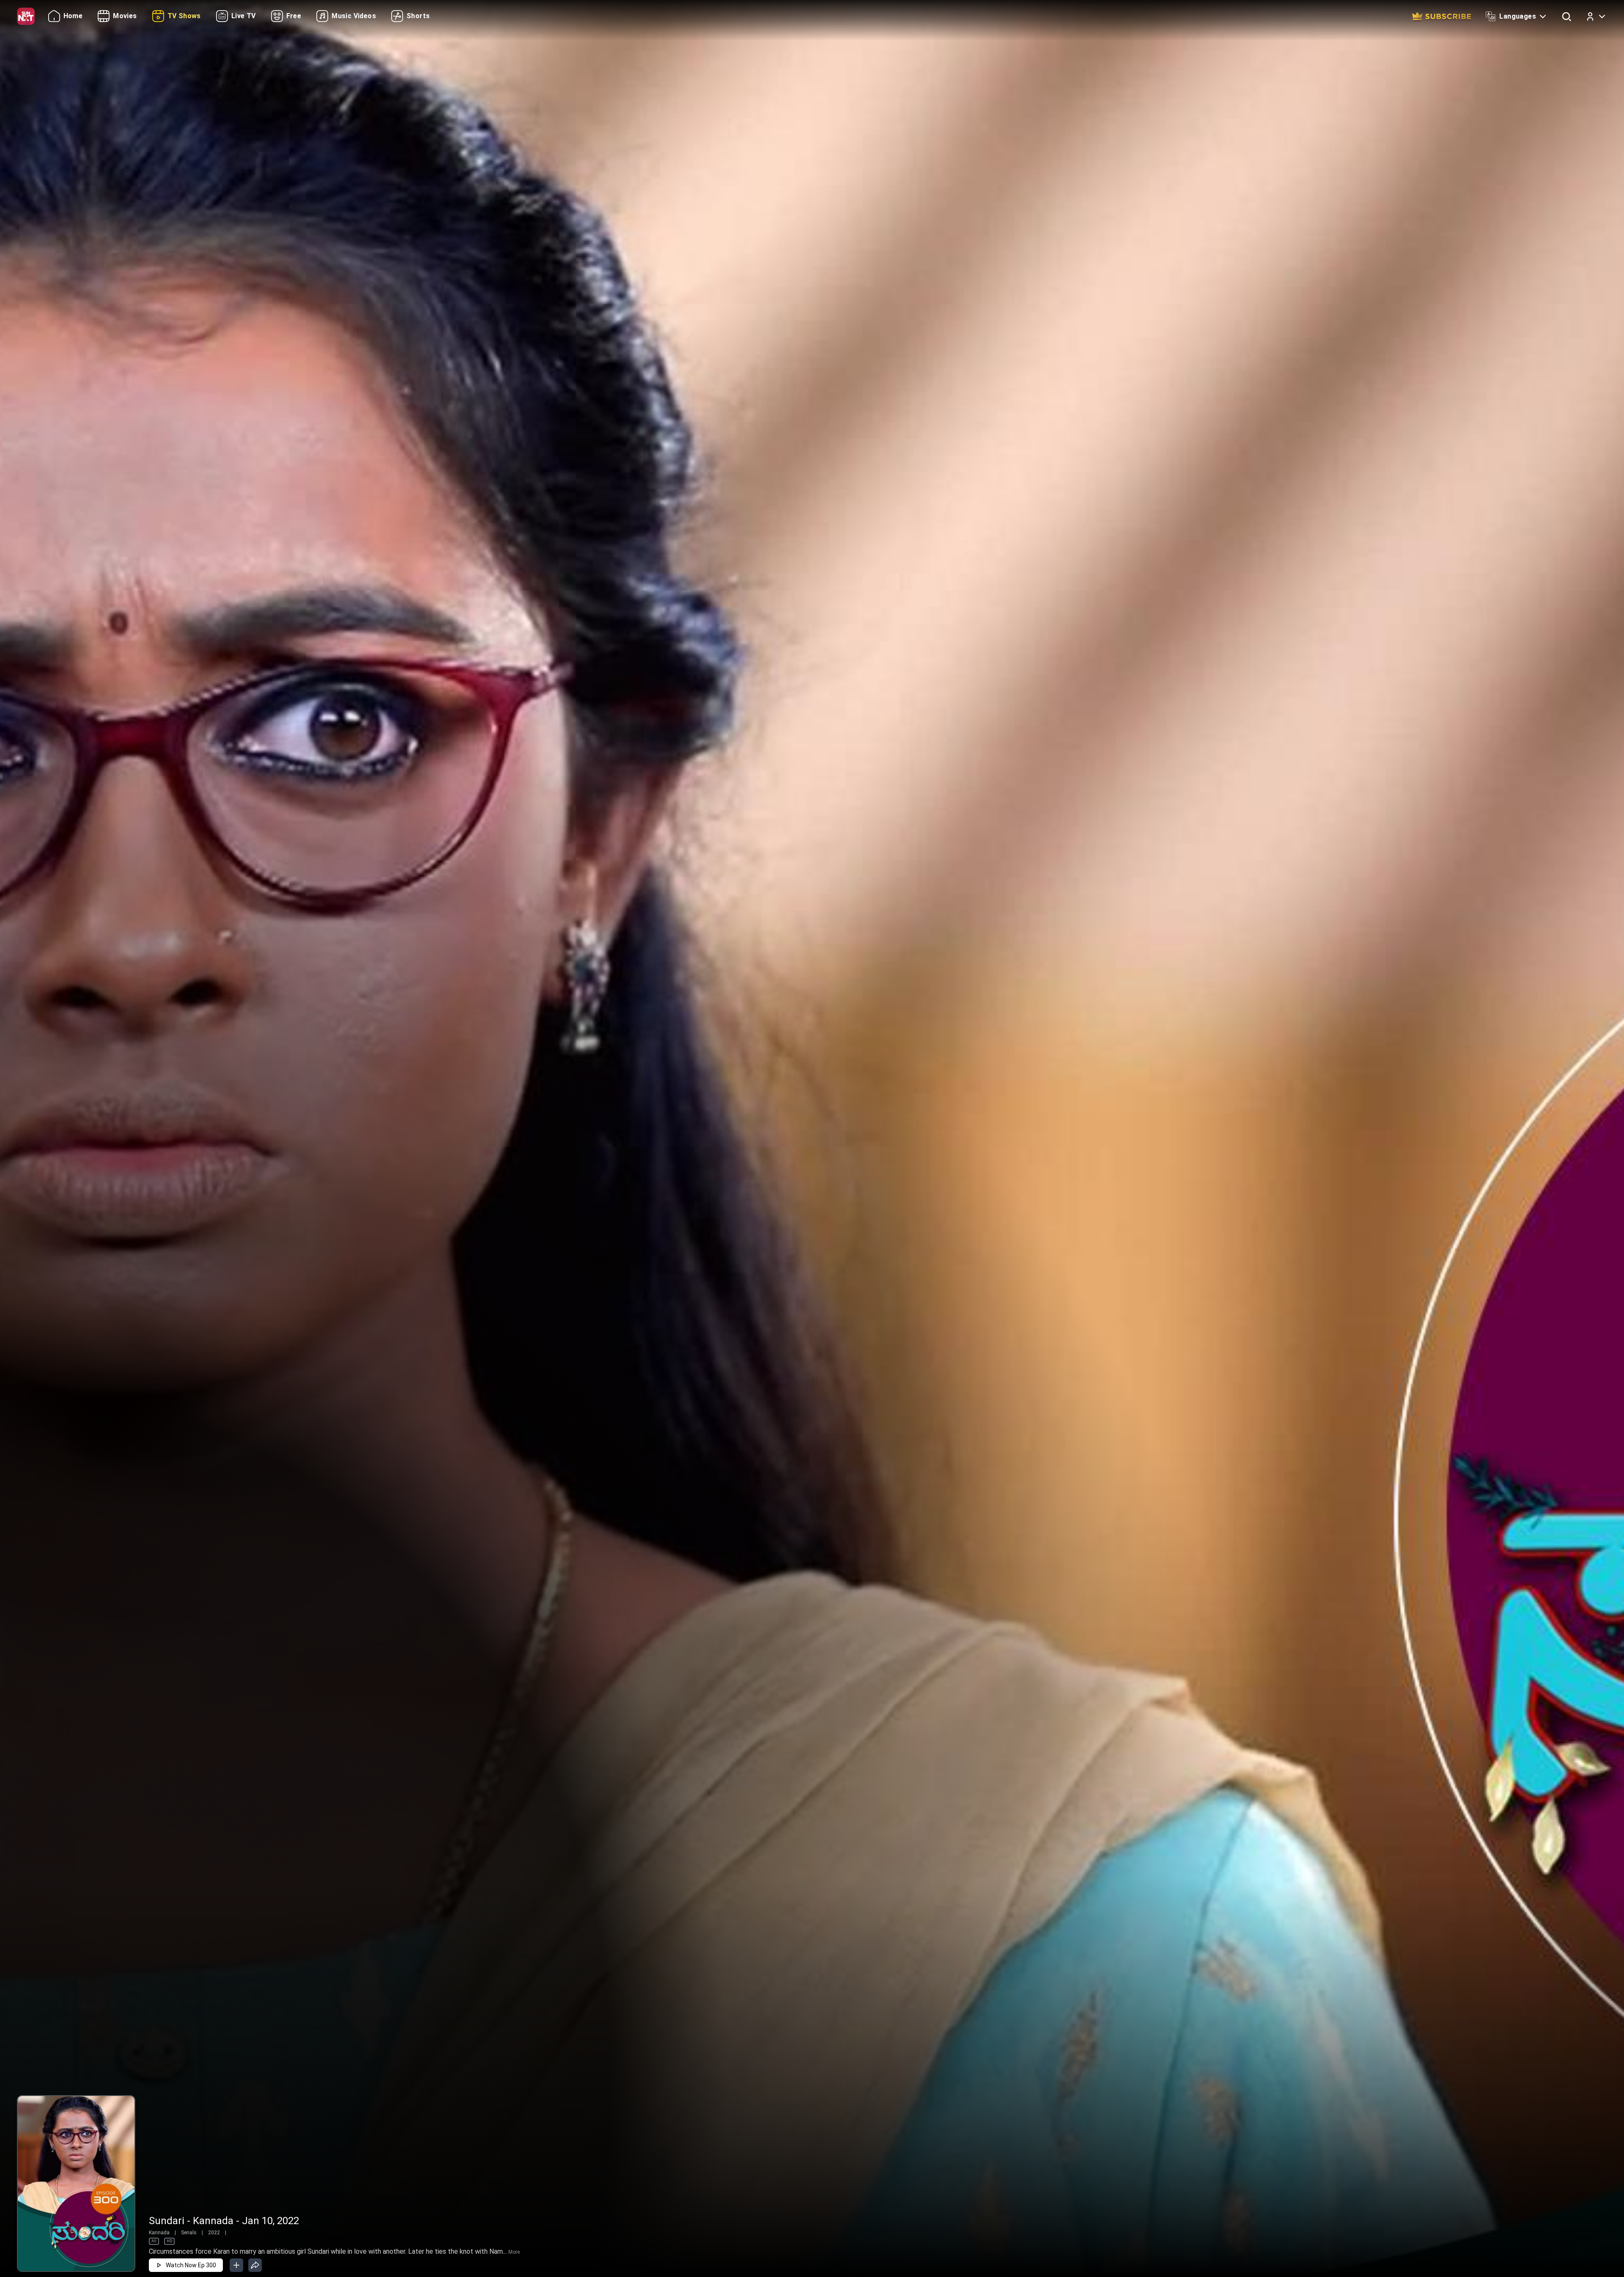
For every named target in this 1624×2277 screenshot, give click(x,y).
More (514, 2252)
